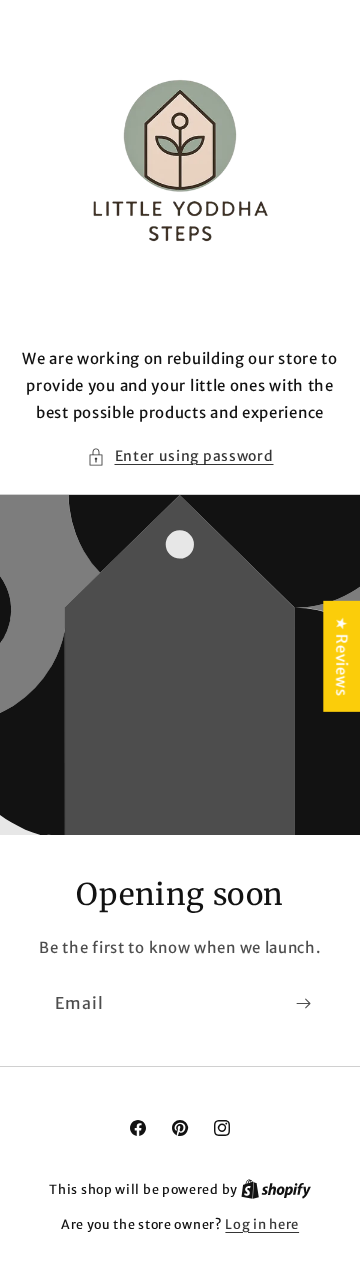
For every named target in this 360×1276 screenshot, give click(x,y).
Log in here (262, 1224)
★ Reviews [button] (341, 656)
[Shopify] (276, 1189)
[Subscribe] (303, 1003)
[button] (180, 456)
